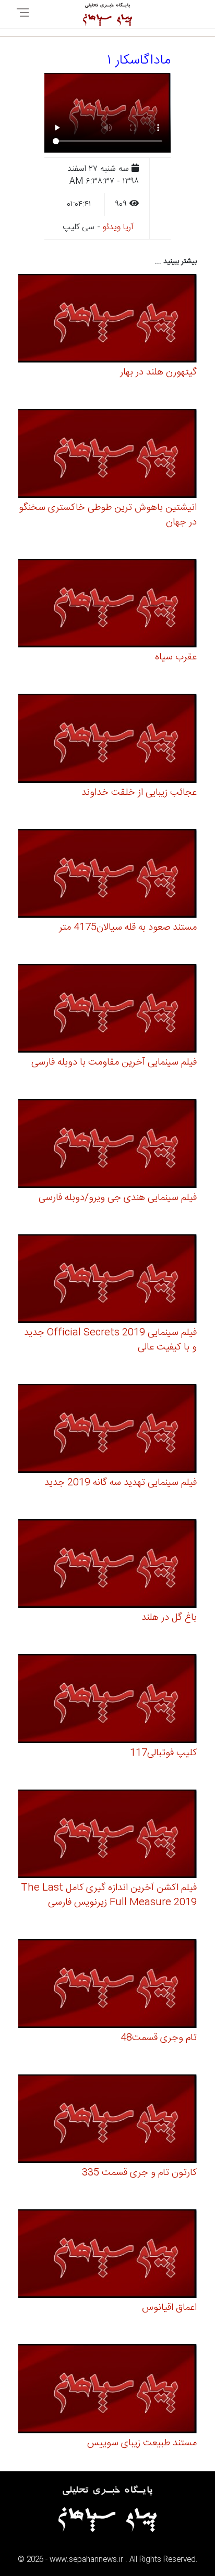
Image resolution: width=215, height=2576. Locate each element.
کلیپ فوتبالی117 (163, 1753)
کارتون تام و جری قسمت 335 (139, 2173)
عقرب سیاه (176, 657)
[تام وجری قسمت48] (107, 1985)
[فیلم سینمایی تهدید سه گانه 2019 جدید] (107, 1430)
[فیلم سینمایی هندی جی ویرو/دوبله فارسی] (107, 1145)
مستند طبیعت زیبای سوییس (142, 2443)
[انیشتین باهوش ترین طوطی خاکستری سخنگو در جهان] (107, 455)
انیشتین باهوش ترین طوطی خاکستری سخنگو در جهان (108, 515)
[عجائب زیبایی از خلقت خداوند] (107, 740)
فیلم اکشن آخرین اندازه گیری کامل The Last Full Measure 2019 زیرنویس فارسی (109, 1895)
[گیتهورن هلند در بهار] (107, 320)
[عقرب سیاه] (107, 605)
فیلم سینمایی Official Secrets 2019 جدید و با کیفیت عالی (110, 1340)
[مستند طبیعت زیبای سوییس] (107, 2390)
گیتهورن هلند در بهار (158, 372)
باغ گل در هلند (169, 1618)
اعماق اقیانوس (169, 2308)
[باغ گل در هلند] (107, 1565)
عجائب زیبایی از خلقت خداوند (139, 793)
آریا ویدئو (118, 227)
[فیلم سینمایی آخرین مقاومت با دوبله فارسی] (107, 1010)
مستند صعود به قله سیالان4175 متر (128, 928)
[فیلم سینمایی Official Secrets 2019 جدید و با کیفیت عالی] (107, 1280)
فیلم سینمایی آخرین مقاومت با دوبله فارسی (114, 1062)
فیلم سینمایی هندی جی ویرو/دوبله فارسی (118, 1198)
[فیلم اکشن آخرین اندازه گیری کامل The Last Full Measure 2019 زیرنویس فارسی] (107, 1836)
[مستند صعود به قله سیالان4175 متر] (107, 875)
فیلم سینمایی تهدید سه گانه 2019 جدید (121, 1483)
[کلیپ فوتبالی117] (107, 1700)
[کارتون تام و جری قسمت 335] (107, 2120)
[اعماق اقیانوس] (107, 2255)
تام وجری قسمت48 (159, 2038)
